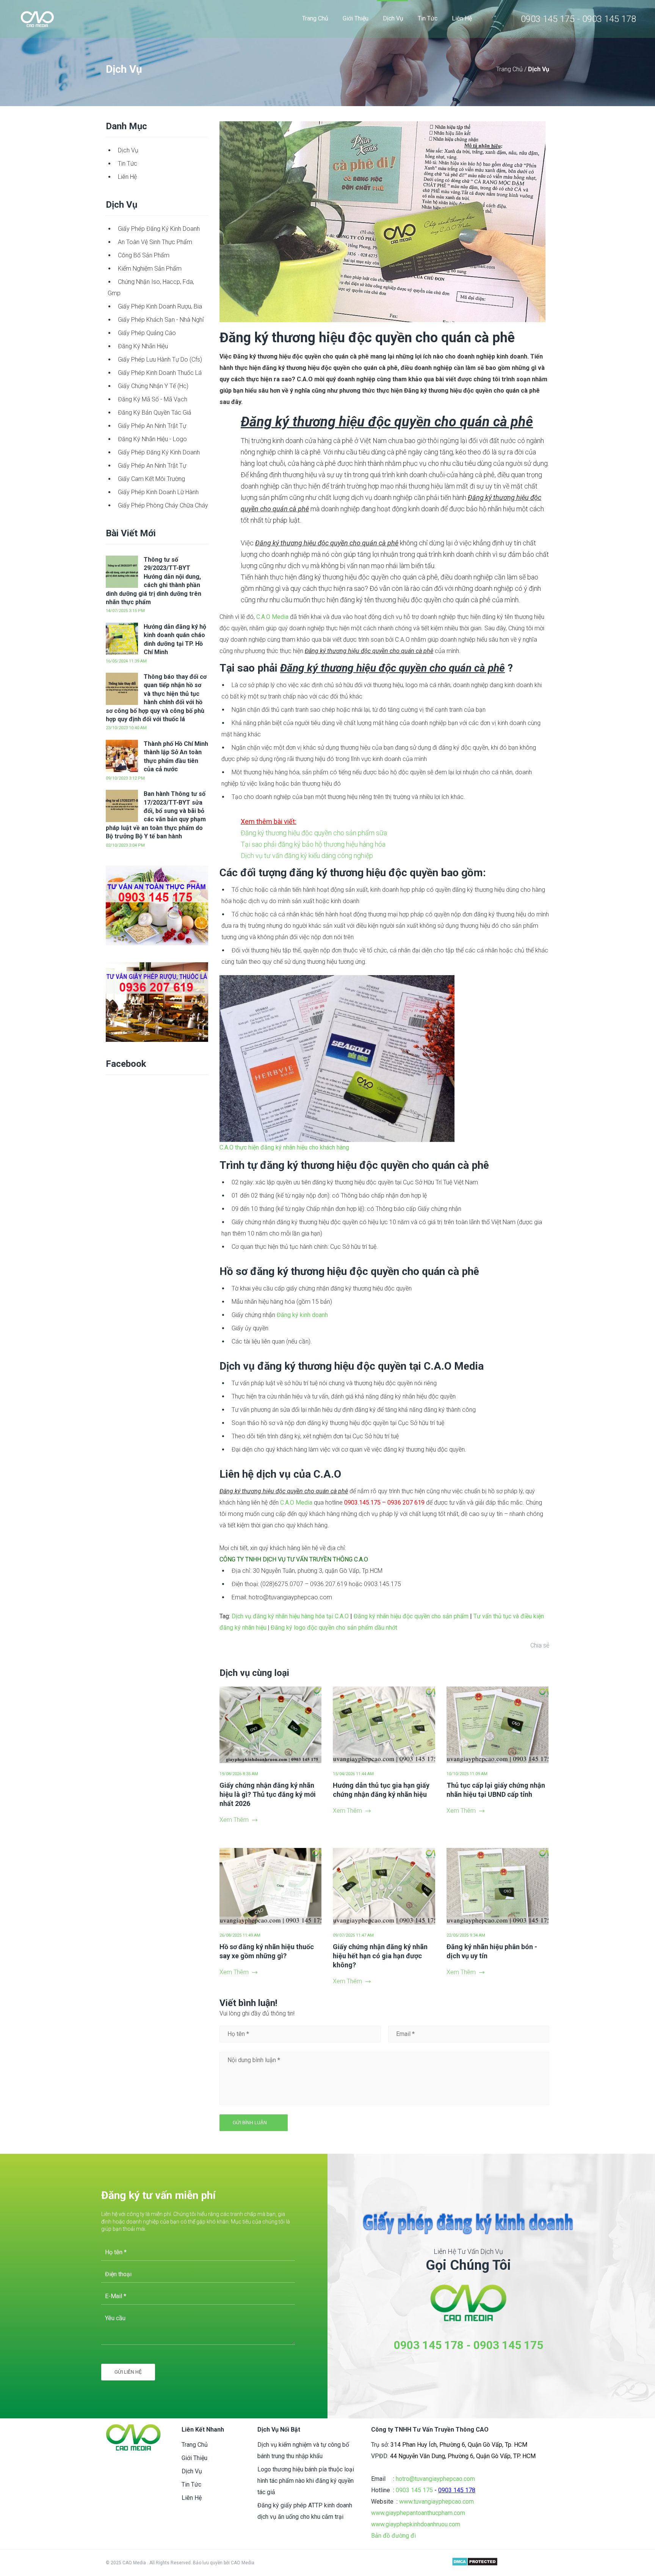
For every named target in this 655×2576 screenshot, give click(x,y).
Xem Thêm (234, 1820)
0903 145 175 (508, 2345)
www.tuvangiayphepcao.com (436, 2502)
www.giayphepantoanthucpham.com (418, 2513)
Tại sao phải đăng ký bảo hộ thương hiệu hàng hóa (313, 844)
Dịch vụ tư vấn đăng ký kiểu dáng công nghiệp (307, 856)
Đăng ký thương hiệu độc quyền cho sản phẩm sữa (314, 833)
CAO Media (243, 2563)
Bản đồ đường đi (393, 2536)
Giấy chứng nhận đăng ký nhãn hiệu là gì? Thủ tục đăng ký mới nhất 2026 (268, 1794)
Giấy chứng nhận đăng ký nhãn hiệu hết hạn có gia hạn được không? (380, 1956)
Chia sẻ (540, 1645)
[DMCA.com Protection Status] (475, 2563)
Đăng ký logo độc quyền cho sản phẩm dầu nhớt (334, 1628)
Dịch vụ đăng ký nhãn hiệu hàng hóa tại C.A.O (290, 1616)
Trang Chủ (510, 69)
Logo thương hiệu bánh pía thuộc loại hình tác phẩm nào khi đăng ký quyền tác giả (306, 2481)
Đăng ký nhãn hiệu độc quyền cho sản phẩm (410, 1616)
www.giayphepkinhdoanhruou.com (416, 2524)
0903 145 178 (429, 2345)
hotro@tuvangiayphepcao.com (435, 2479)
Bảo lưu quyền (208, 2563)
